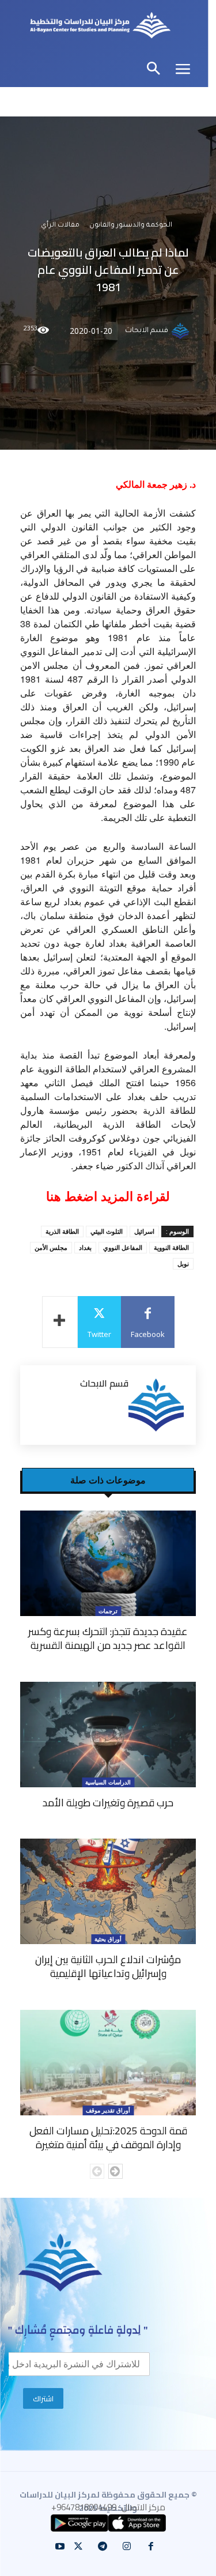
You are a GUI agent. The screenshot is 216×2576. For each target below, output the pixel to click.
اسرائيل (144, 1231)
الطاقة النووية (171, 1247)
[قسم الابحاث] (182, 331)
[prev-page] (97, 2171)
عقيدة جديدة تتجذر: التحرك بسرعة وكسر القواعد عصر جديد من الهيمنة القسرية (108, 1638)
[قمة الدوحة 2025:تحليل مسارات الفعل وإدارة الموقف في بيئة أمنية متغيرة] (108, 2063)
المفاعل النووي (123, 1247)
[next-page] (115, 2171)
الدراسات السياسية (108, 1782)
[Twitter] (78, 2547)
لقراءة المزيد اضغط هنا (108, 1197)
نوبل (183, 1263)
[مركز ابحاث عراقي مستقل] (100, 27)
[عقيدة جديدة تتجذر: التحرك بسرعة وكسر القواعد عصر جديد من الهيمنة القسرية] (108, 1563)
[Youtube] (60, 2547)
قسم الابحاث (147, 331)
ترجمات (108, 1611)
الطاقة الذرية (62, 1231)
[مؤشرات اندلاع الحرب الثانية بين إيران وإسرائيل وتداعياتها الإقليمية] (108, 1891)
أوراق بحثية (108, 1939)
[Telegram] (103, 2547)
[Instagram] (127, 2547)
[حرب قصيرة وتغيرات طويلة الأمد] (108, 1735)
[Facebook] (151, 2547)
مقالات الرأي (60, 226)
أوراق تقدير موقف (108, 2110)
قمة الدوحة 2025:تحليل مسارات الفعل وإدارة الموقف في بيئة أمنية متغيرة (108, 2138)
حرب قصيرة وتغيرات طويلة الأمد (108, 1803)
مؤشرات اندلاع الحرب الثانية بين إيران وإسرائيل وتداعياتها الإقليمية (108, 1966)
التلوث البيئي (107, 1231)
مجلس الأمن (51, 1247)
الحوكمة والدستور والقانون (131, 226)
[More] (60, 1322)
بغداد (85, 1247)
